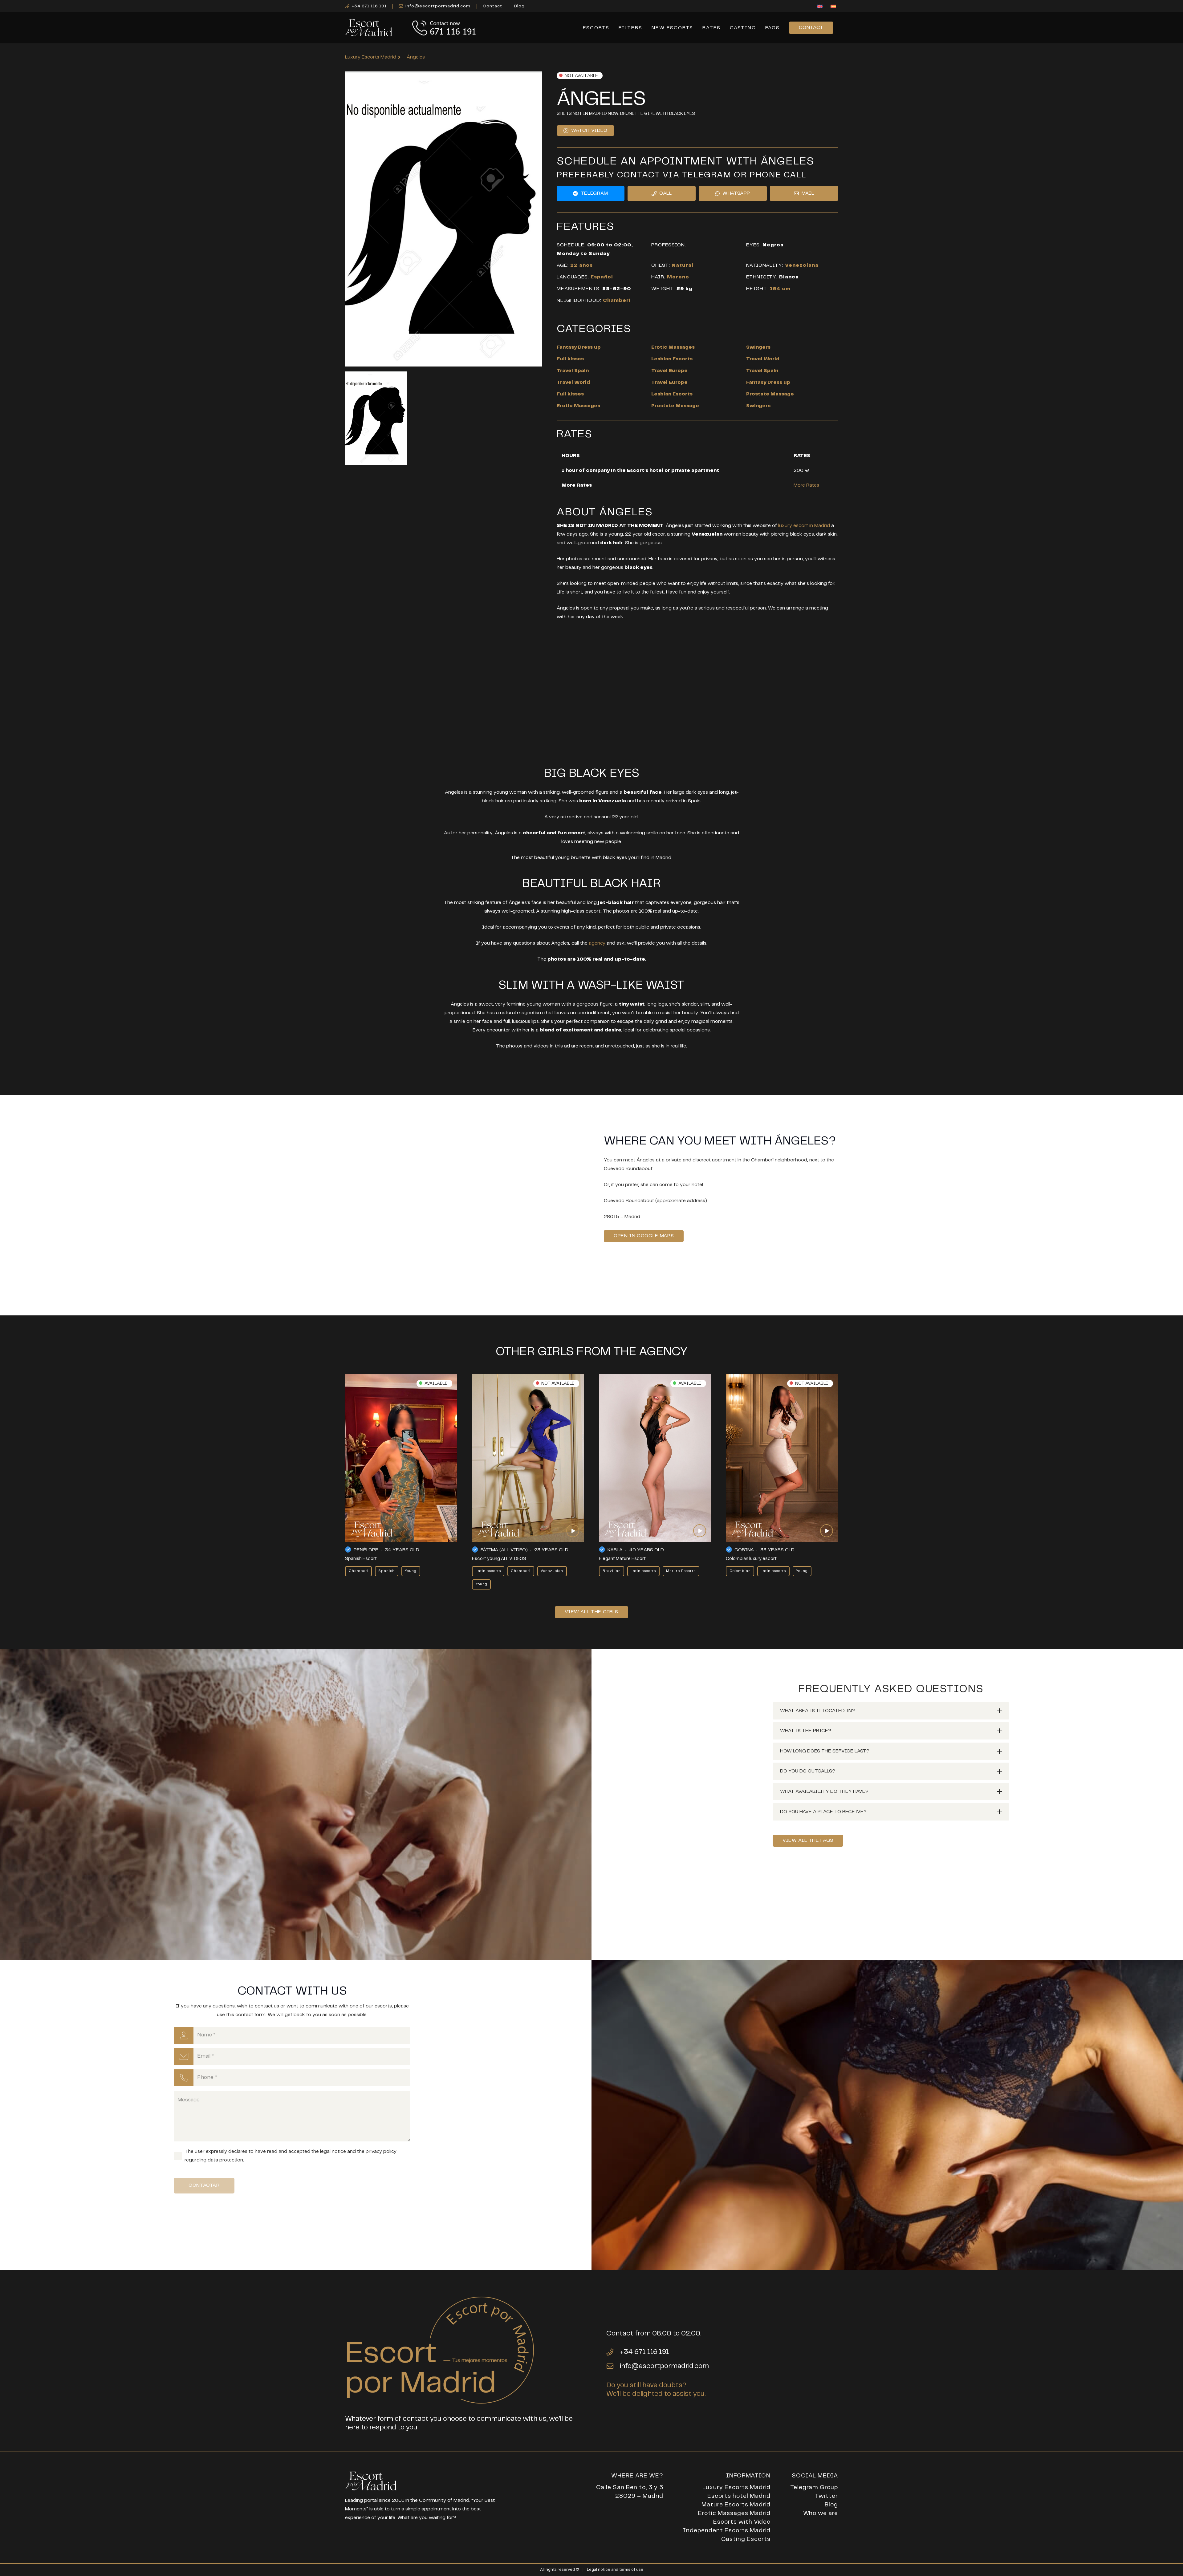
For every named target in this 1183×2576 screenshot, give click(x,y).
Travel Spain (573, 371)
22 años (581, 265)
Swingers (758, 347)
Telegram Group (814, 2487)
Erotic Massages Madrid (734, 2513)
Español (602, 277)
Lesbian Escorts (672, 359)
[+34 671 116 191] (613, 2352)
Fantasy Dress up (579, 347)
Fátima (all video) (504, 1550)
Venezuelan (552, 1571)
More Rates (806, 485)
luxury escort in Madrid (804, 526)
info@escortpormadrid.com (664, 2366)
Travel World (763, 359)
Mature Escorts (681, 1571)
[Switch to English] (821, 7)
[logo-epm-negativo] (369, 28)
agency (597, 943)
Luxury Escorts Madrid (736, 2487)
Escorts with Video (742, 2522)
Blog (831, 2505)
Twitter (826, 2496)
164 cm (780, 289)
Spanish (386, 1571)
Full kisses (570, 359)
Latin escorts (488, 1571)
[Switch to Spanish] (834, 7)
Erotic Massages (673, 347)
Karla (615, 1550)
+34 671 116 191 (644, 2352)
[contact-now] (445, 28)
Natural (683, 265)
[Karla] (655, 1458)
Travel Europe (669, 371)
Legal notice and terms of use (615, 2570)
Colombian (740, 1571)
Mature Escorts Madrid (736, 2505)
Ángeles (416, 57)
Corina (744, 1550)
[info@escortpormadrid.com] (613, 2366)
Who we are (821, 2513)
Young (411, 1571)
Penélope (366, 1550)
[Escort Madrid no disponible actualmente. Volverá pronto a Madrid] (376, 418)
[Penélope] (401, 1458)
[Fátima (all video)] (528, 1458)
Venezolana (802, 265)
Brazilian (612, 1571)
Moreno (678, 277)
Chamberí (617, 300)
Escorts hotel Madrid (739, 2496)
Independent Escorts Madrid (727, 2531)
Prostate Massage (770, 394)
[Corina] (782, 1458)
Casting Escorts (746, 2539)
